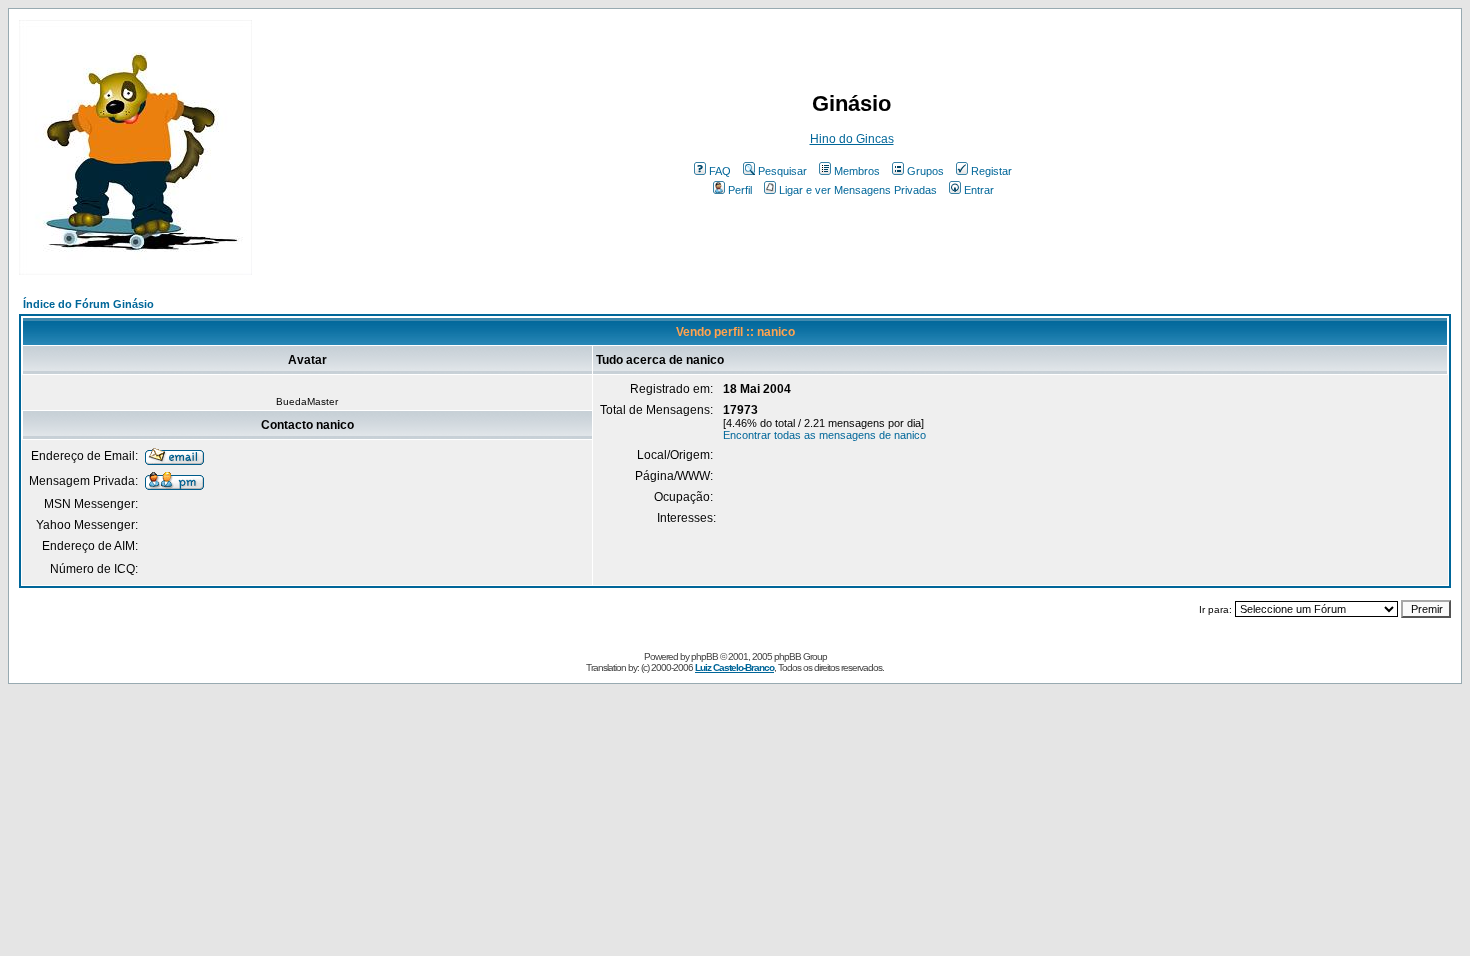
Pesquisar (782, 171)
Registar (991, 171)
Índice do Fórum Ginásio (88, 304)
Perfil (740, 190)
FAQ (720, 171)
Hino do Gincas (852, 139)
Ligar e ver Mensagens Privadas (858, 190)
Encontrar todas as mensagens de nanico (824, 435)
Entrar (979, 190)
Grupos (925, 171)
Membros (857, 171)
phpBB (704, 656)
